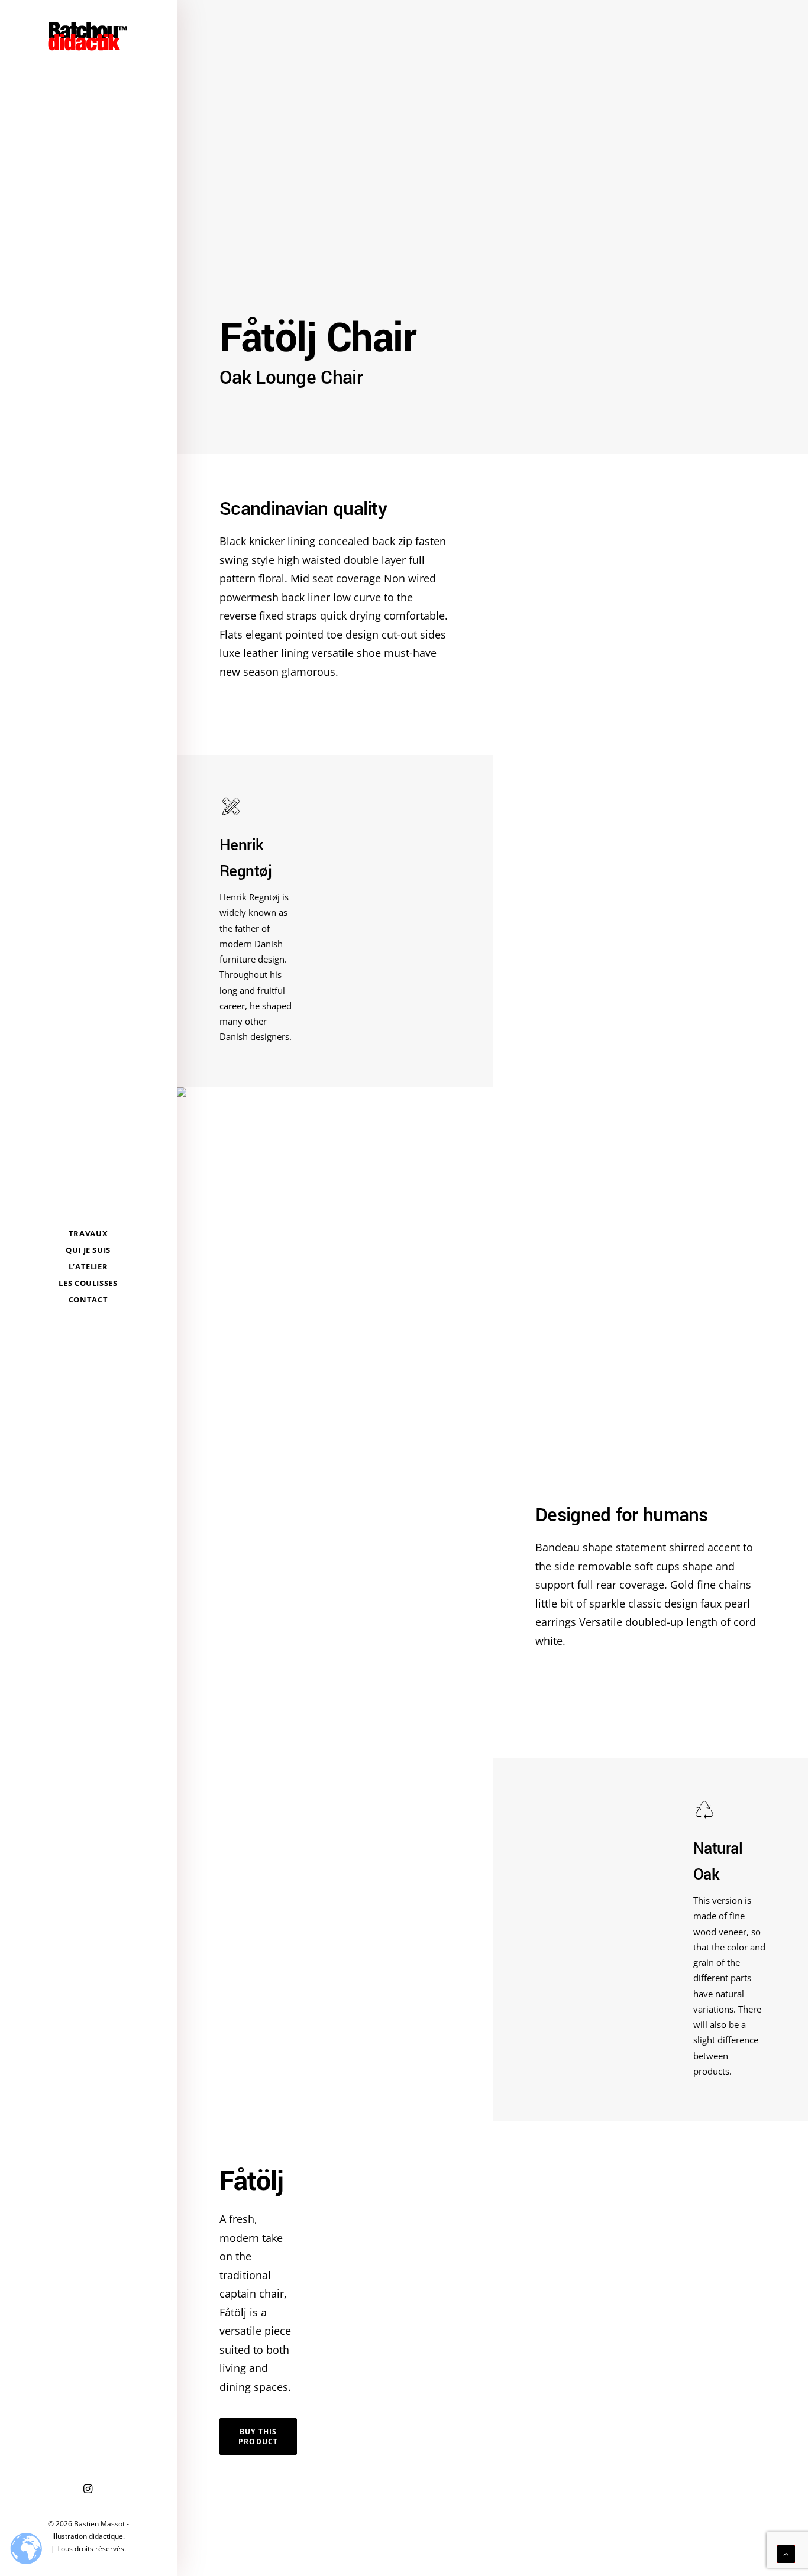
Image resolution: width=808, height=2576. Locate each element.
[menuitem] (88, 2489)
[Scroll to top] (786, 2553)
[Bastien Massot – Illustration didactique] (88, 36)
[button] (88, 2489)
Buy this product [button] (259, 2436)
